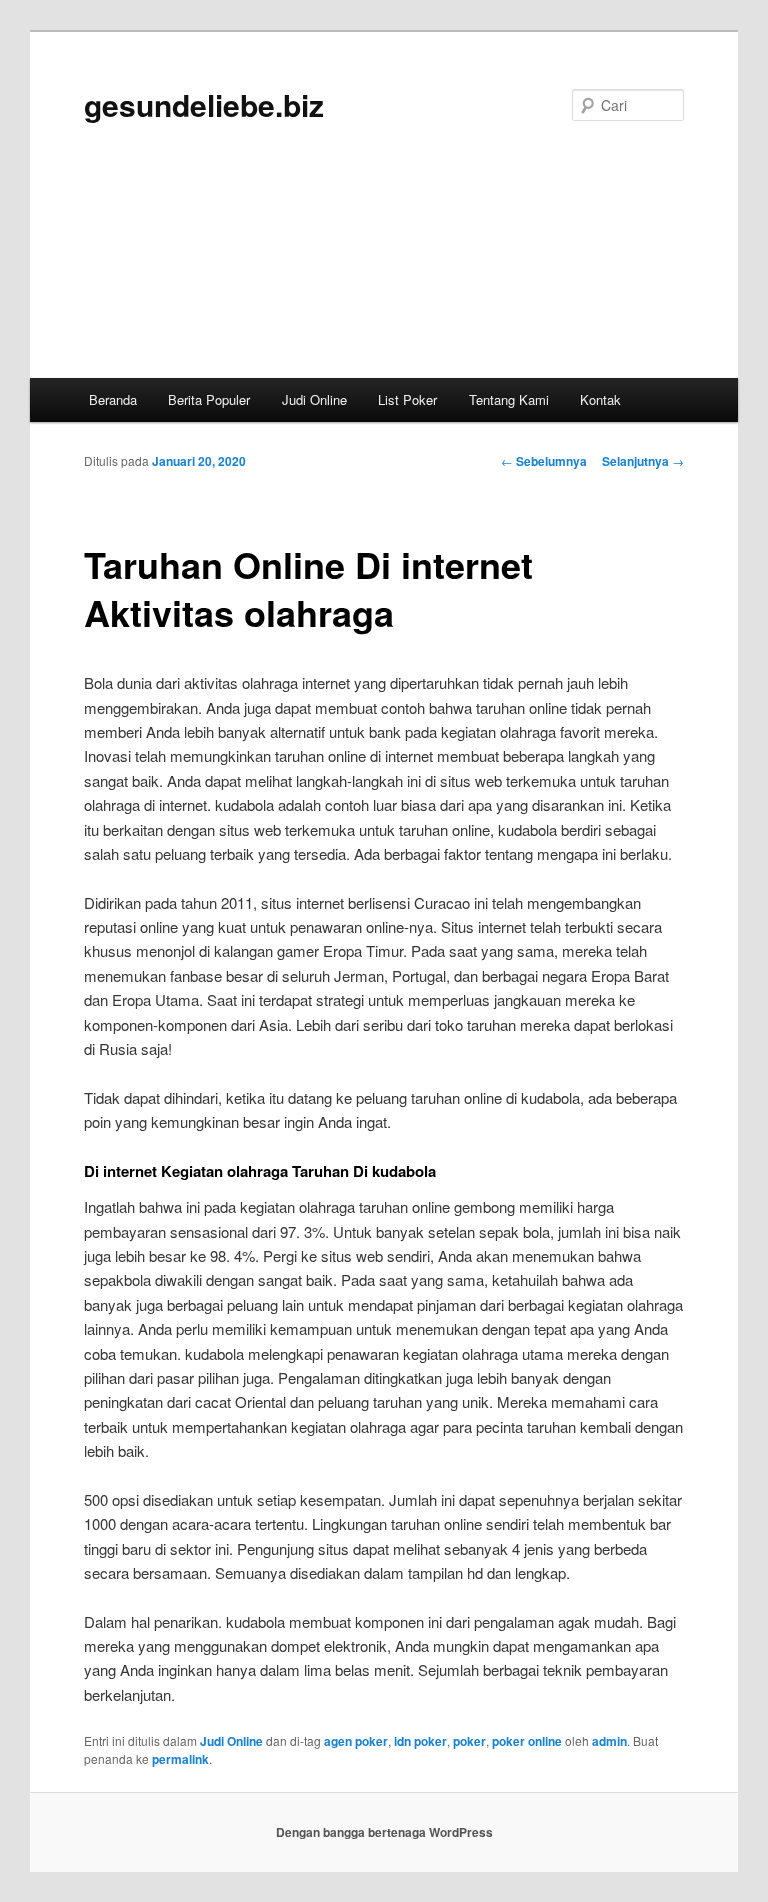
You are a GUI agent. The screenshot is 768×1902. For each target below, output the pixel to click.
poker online (527, 1741)
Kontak (600, 399)
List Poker (407, 399)
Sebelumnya (544, 461)
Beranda (113, 399)
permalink (180, 1759)
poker (469, 1741)
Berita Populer (209, 399)
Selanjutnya (643, 461)
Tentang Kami (509, 399)
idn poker (420, 1741)
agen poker (356, 1741)
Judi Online (314, 399)
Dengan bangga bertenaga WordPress (384, 1832)
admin (609, 1741)
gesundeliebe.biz (204, 104)
